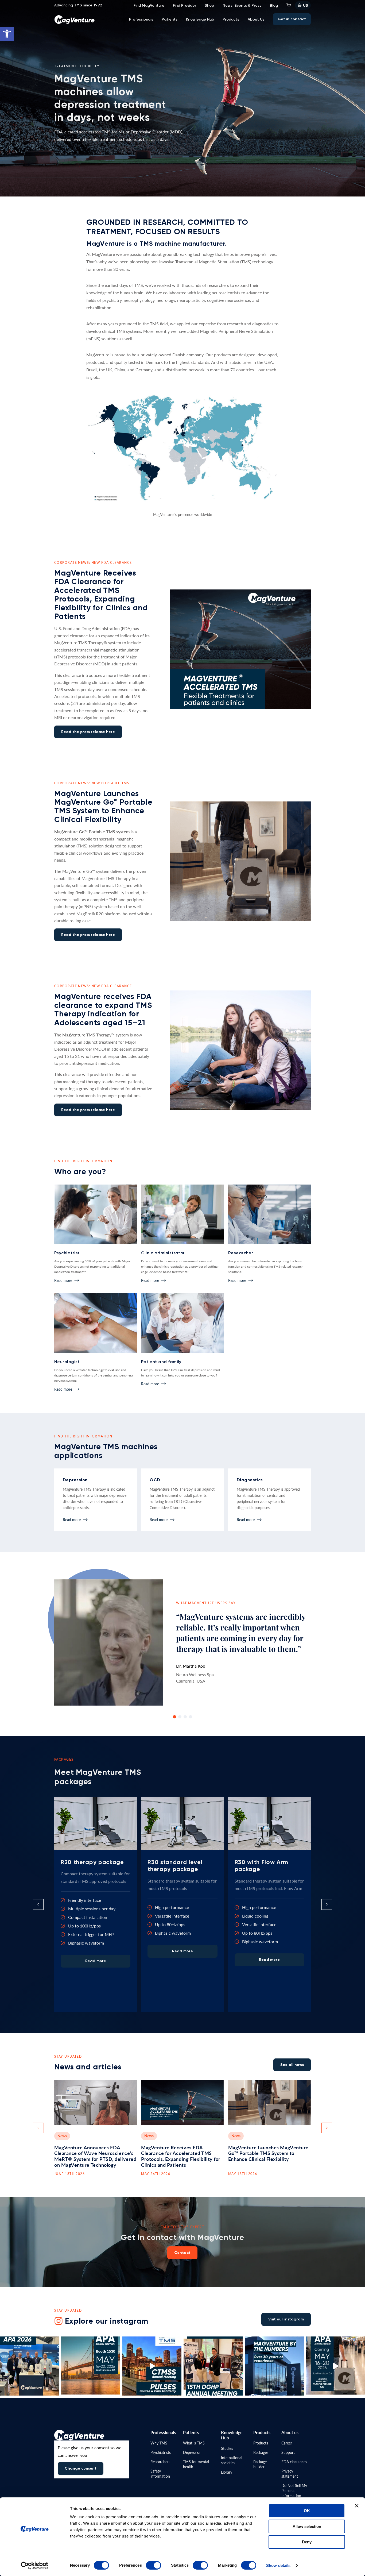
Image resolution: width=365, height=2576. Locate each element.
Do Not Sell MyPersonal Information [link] (294, 2490)
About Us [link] (256, 19)
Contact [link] (182, 2253)
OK (307, 2511)
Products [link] (231, 19)
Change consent (81, 2468)
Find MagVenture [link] (149, 5)
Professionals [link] (141, 19)
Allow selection (307, 2526)
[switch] (154, 2565)
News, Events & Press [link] (242, 5)
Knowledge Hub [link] (200, 19)
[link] (7, 34)
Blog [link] (274, 5)
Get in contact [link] (292, 19)
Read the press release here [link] (88, 732)
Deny (307, 2542)
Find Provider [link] (185, 5)
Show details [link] (278, 2565)
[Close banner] (357, 2506)
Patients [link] (170, 19)
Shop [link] (209, 5)
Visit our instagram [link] (286, 2319)
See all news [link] (292, 2065)
